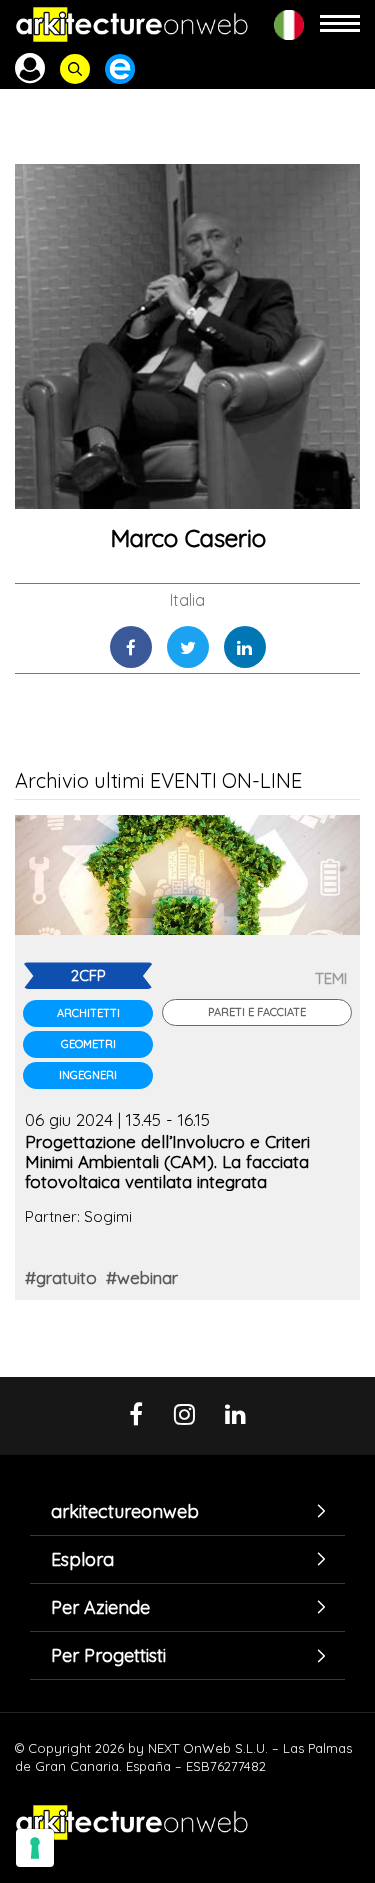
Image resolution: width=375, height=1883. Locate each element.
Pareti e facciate (257, 1012)
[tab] (187, 1511)
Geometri (88, 1044)
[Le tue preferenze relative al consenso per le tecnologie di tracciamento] (35, 1848)
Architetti (88, 1013)
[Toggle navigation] (340, 24)
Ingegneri (88, 1075)
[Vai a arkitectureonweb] (132, 24)
